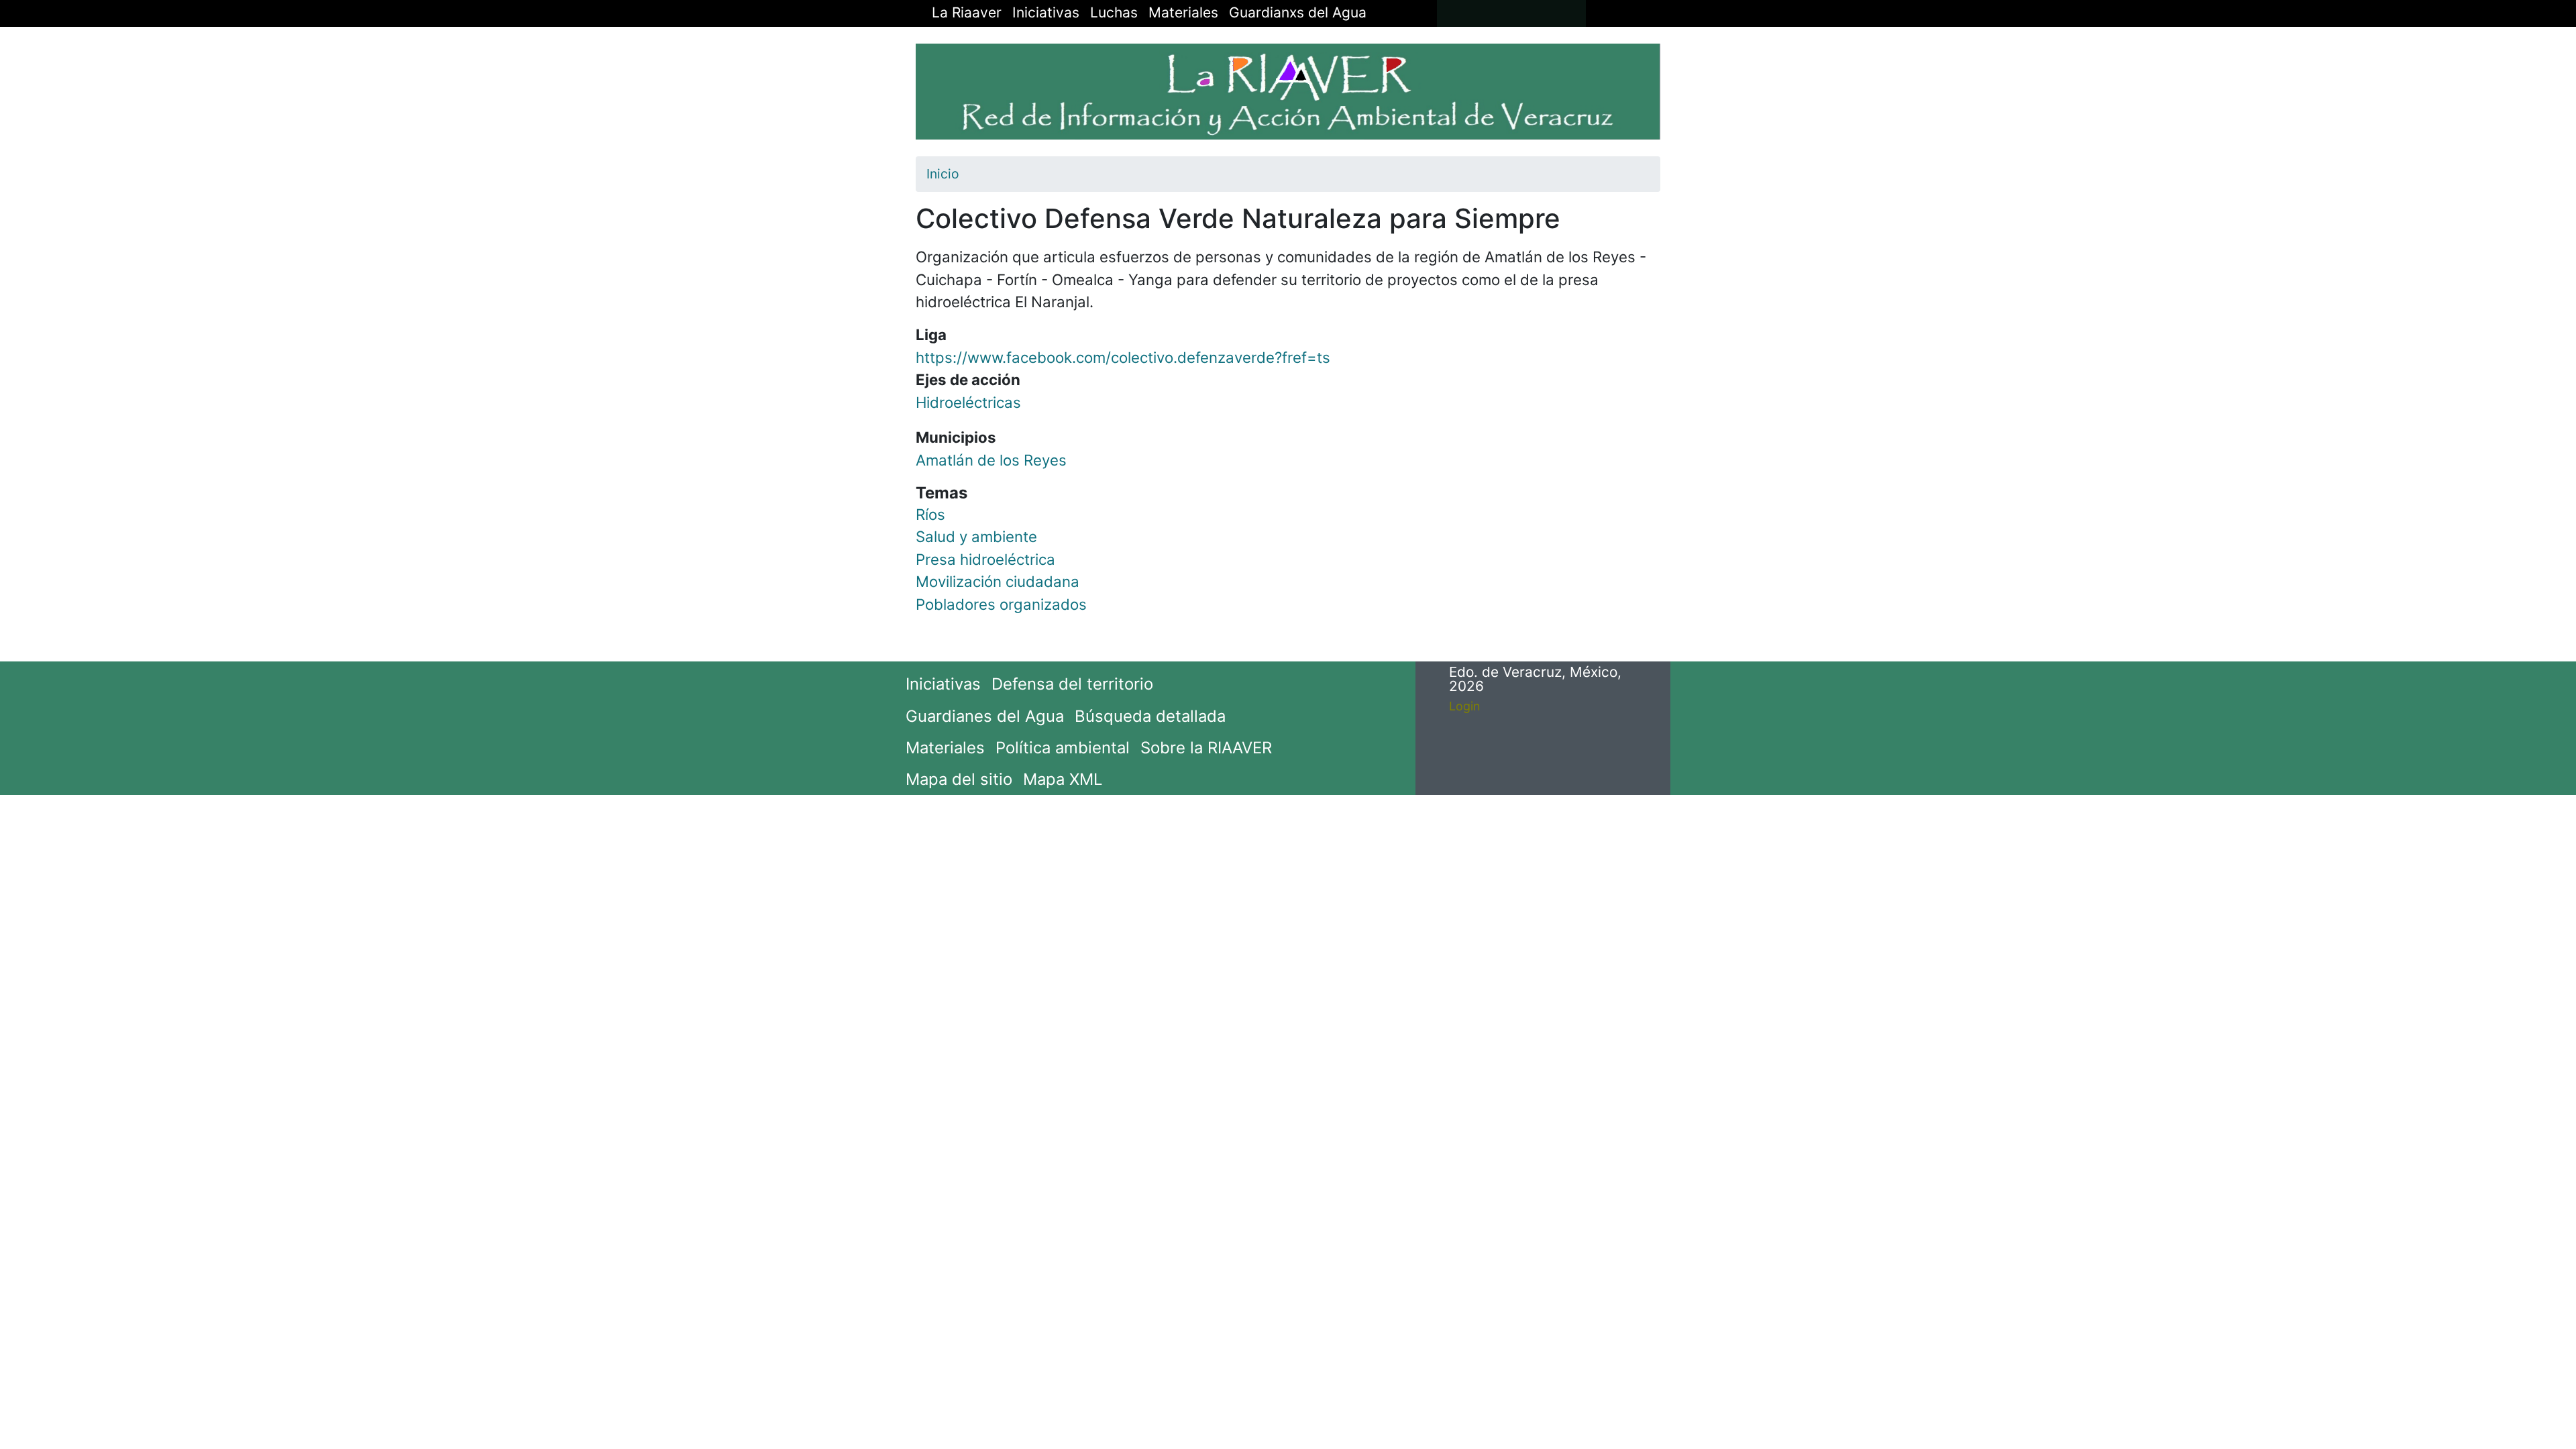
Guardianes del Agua (985, 716)
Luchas (1114, 12)
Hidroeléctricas (968, 402)
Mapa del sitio (959, 779)
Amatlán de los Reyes (991, 460)
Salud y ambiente (976, 536)
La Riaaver (967, 12)
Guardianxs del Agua (1298, 12)
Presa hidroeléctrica (985, 559)
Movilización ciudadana (998, 581)
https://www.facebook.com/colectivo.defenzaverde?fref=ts (1123, 357)
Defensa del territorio (1072, 684)
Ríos (930, 514)
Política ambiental (1063, 748)
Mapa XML (1063, 779)
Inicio (943, 174)
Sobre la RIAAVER (1206, 748)
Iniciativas (1046, 12)
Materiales (1183, 12)
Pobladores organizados (1001, 604)
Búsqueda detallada (1150, 716)
